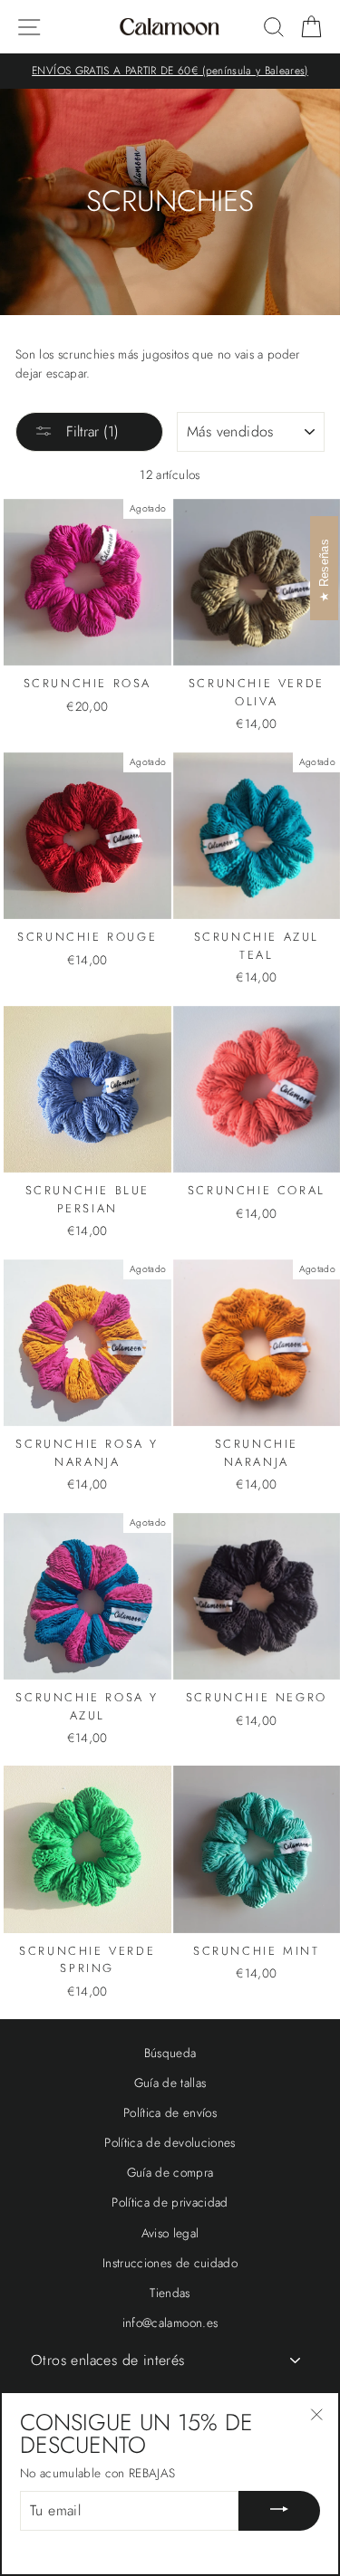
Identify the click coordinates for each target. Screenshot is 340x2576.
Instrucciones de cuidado (170, 2263)
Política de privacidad (170, 2202)
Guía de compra (170, 2172)
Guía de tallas (170, 2083)
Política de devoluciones (170, 2142)
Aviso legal (170, 2233)
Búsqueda (170, 2053)
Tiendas (170, 2293)
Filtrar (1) (90, 431)
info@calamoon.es (170, 2322)
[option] (170, 71)
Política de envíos (170, 2112)
